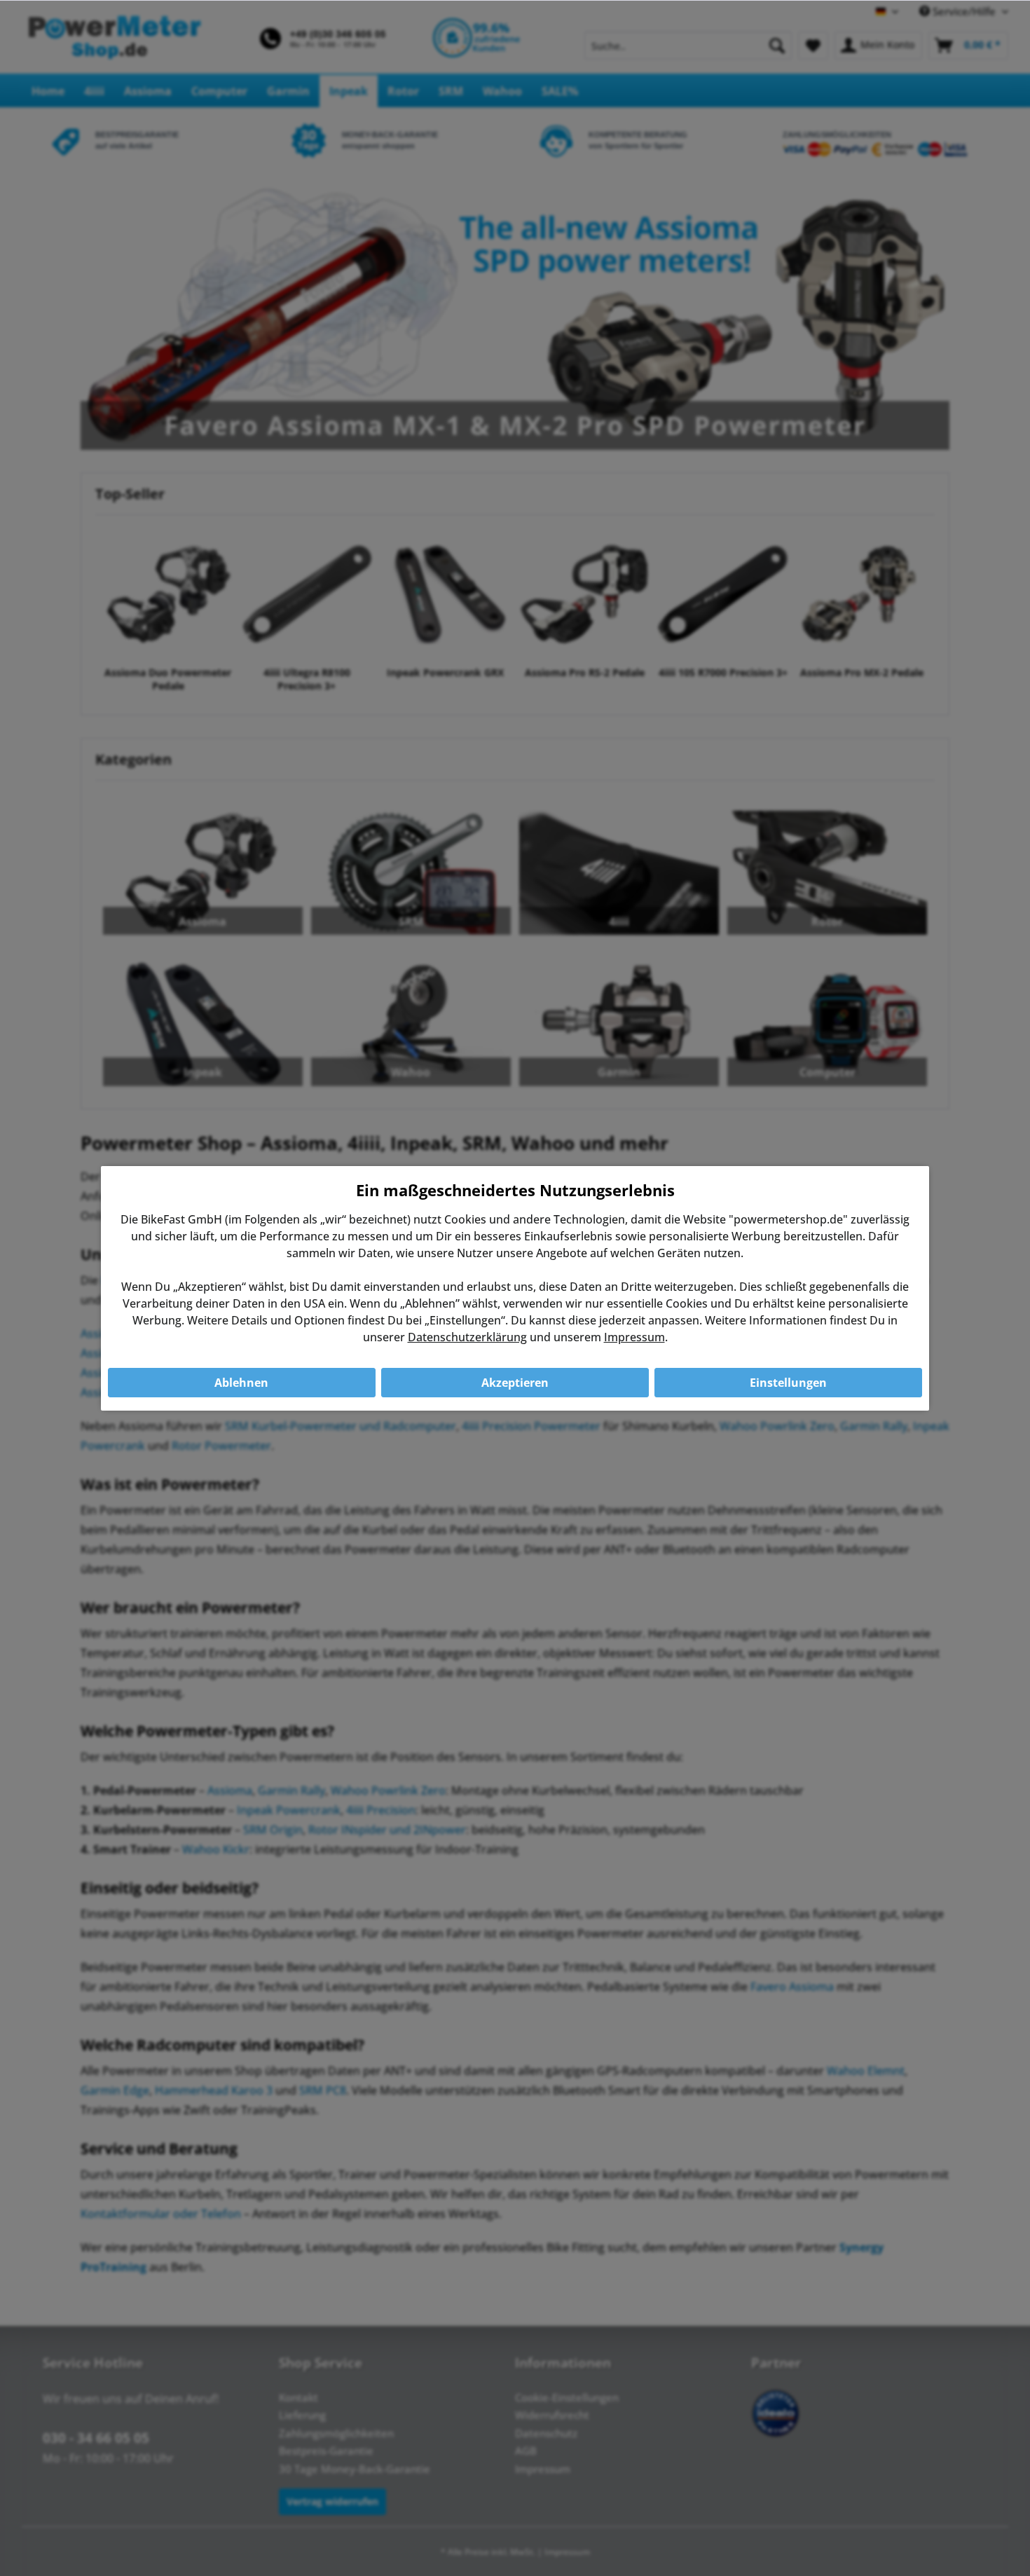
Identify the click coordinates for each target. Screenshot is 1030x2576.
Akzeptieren (515, 1383)
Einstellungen (788, 1383)
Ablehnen (241, 1383)
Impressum (634, 1337)
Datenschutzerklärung (467, 1337)
